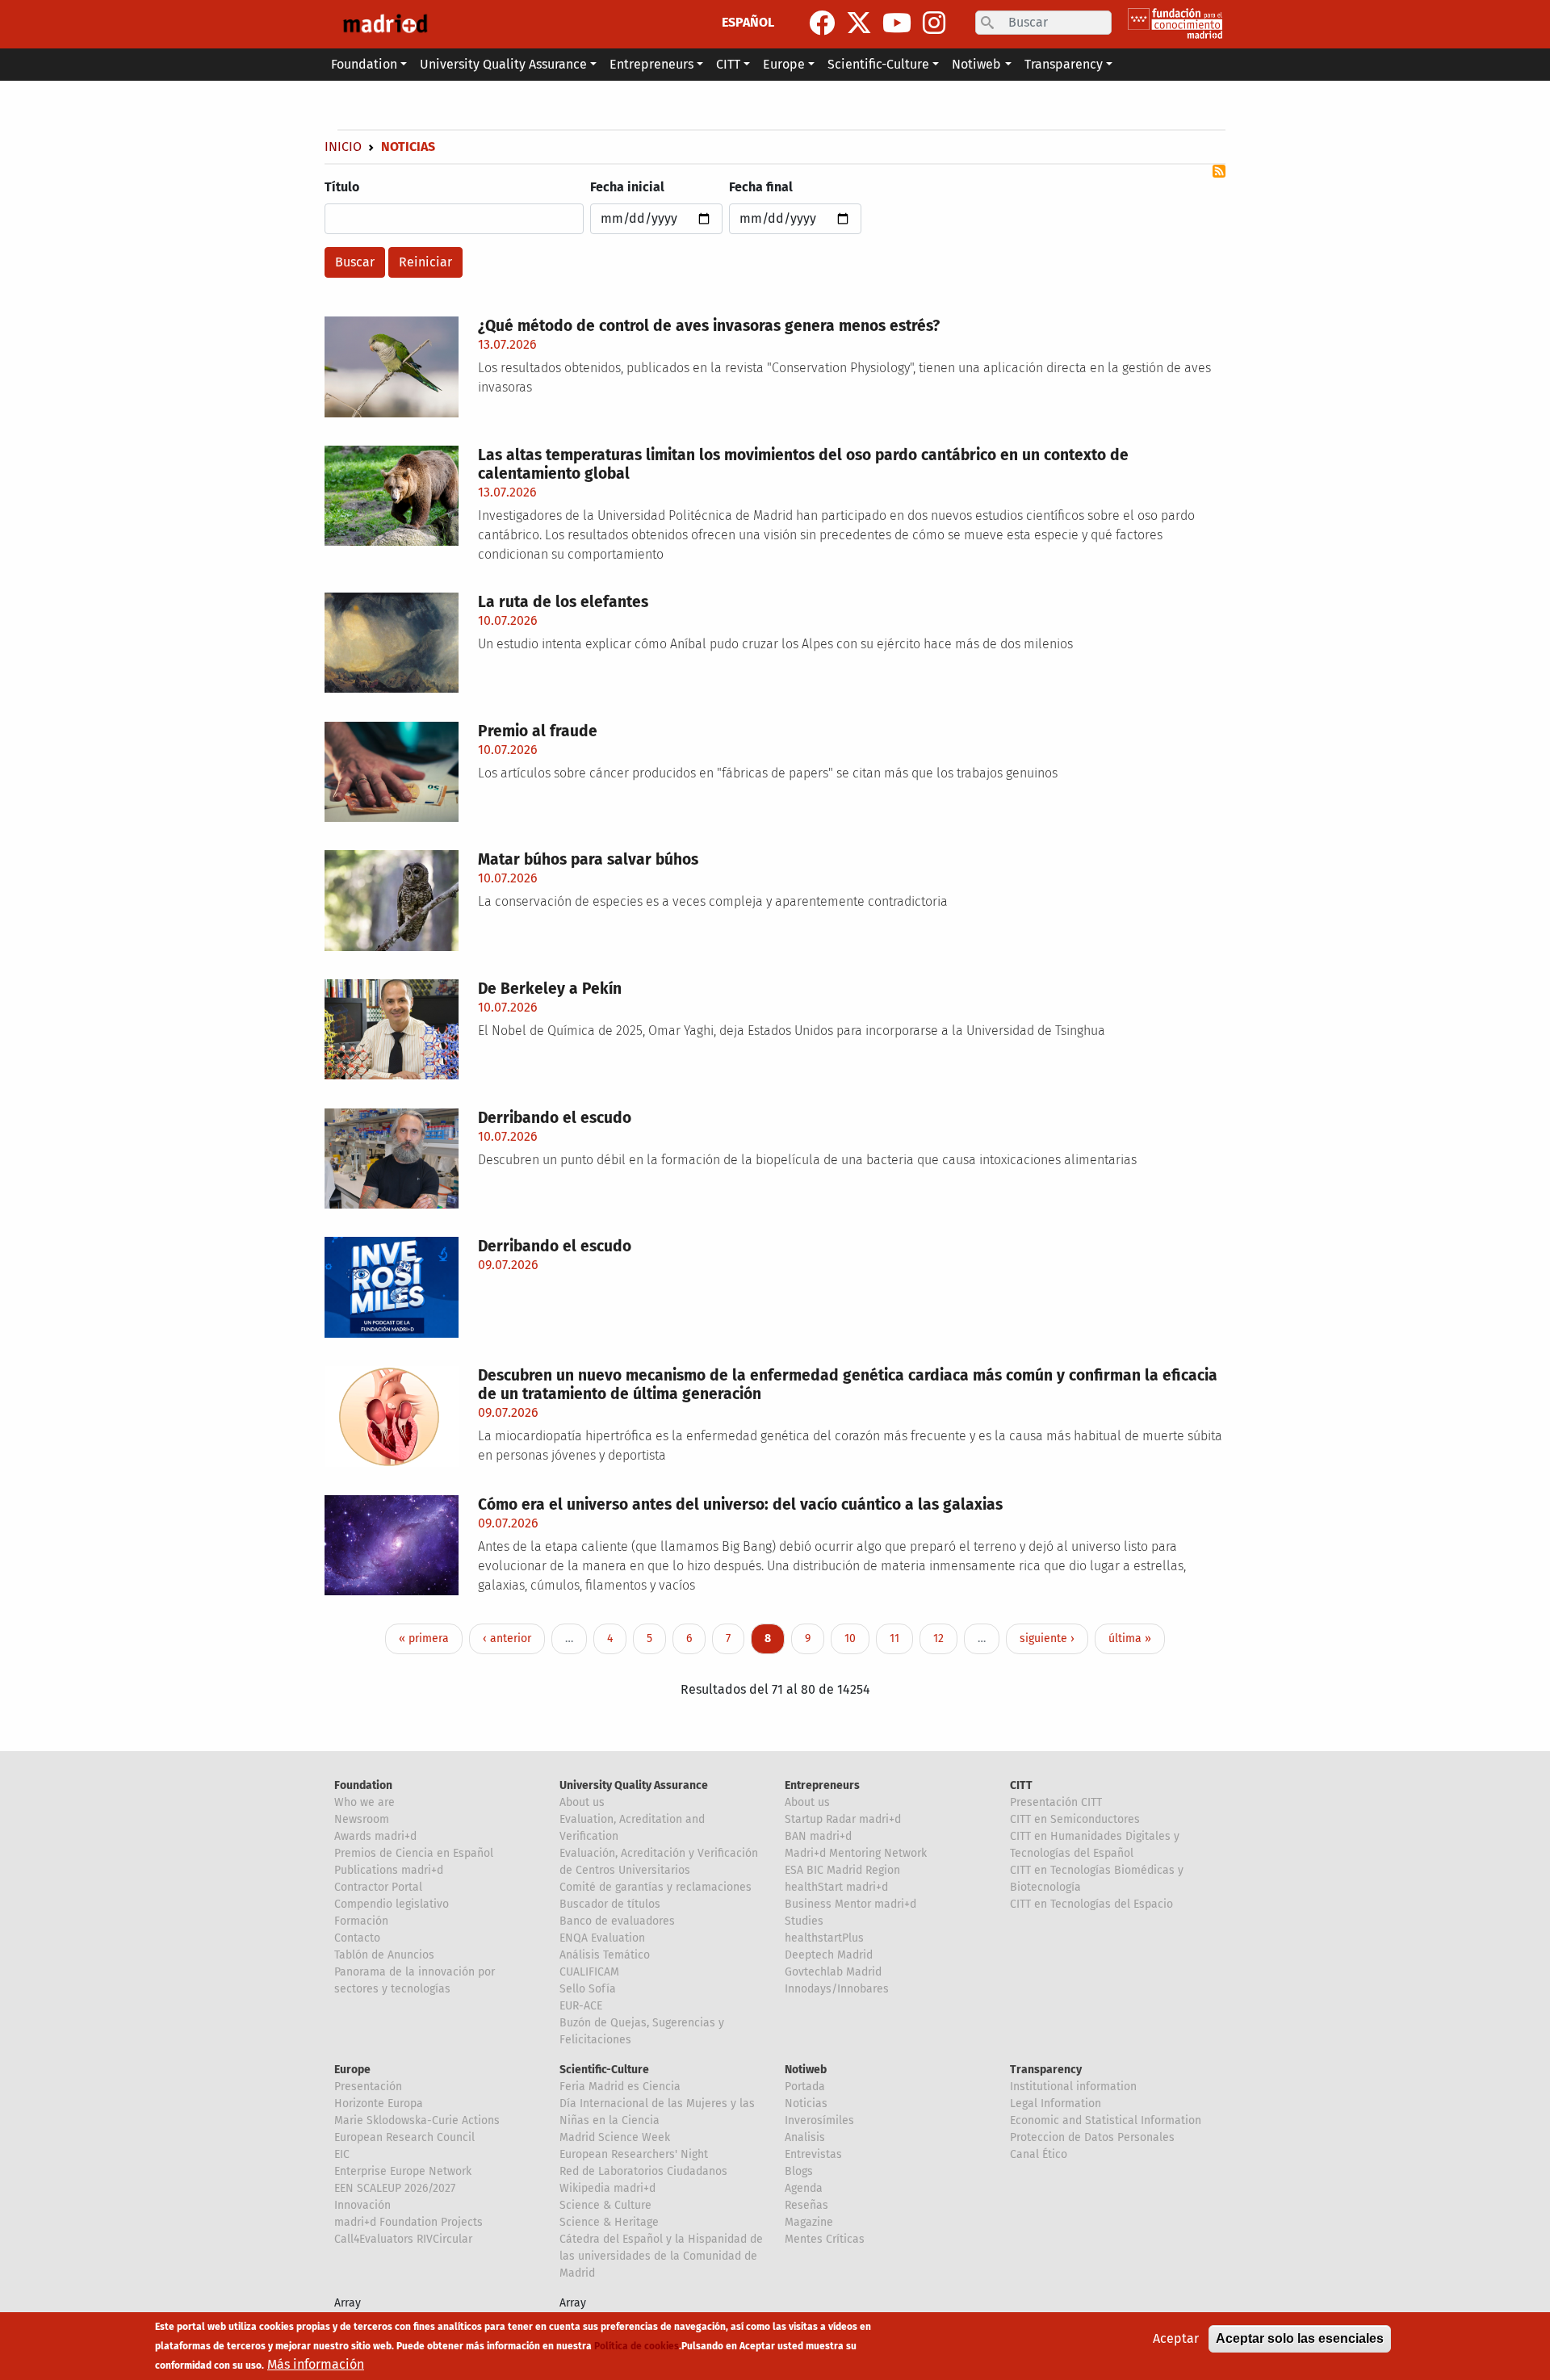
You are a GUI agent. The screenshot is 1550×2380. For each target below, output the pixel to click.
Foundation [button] (364, 64)
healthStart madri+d (836, 1887)
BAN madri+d (818, 1836)
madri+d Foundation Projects (408, 2222)
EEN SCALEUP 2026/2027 (395, 2188)
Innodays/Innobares (837, 1989)
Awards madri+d (375, 1836)
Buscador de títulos (610, 1904)
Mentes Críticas (825, 2239)
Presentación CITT (1056, 1802)
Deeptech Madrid (829, 1955)
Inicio (343, 147)
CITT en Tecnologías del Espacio (1091, 1904)
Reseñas (806, 2205)
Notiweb (806, 2070)
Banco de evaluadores (617, 1921)
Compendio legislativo (392, 1904)
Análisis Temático (605, 1955)
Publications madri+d (389, 1870)
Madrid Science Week (615, 2137)
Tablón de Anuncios (384, 1955)
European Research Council (404, 2137)
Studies (804, 1921)
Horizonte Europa (379, 2103)
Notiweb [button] (976, 64)
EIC (342, 2154)
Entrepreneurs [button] (651, 64)
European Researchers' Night (634, 2154)
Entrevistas (813, 2154)
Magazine (809, 2222)
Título (342, 187)
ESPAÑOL (748, 22)
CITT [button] (728, 64)
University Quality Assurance (634, 1785)
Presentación (368, 2087)
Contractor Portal (378, 1887)
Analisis (805, 2137)
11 (901, 1638)
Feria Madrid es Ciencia (620, 2087)
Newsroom (362, 1819)
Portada (805, 2087)
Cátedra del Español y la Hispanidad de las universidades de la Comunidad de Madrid (661, 2256)
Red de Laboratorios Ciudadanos (643, 2171)
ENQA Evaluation (602, 1938)
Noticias (806, 2103)
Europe (352, 2070)
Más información (316, 2364)
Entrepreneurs (822, 1785)
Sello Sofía (588, 1989)
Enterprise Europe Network (403, 2171)
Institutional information (1073, 2087)
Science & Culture (605, 2205)
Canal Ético (1039, 2154)
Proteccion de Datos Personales (1092, 2137)
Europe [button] (784, 64)
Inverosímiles (819, 2120)
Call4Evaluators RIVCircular (403, 2239)
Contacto (357, 1938)
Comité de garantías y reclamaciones (656, 1887)
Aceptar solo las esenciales (1300, 2338)
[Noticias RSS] (1219, 171)
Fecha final (761, 187)
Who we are (364, 1802)
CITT (1021, 1785)
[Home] (385, 24)
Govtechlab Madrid (833, 1972)
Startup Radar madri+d (843, 1819)
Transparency (1046, 2070)
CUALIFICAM (589, 1972)
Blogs (799, 2171)
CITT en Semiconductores (1075, 1819)
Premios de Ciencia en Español (414, 1853)
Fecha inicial (627, 187)
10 (856, 1638)
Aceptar (1176, 2338)
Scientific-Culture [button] (878, 64)
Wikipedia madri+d (607, 2188)
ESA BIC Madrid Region (842, 1870)
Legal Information (1056, 2103)
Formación (361, 1921)
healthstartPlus (824, 1938)
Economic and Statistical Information (1106, 2120)
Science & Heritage (609, 2222)
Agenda (804, 2188)
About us (582, 1802)
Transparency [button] (1064, 64)
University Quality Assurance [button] (503, 64)
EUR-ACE (581, 2006)
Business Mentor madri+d (850, 1904)
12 (945, 1638)
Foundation (363, 1785)
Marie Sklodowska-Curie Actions (417, 2120)
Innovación (362, 2205)
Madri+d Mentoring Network (856, 1853)
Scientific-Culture (604, 2070)
